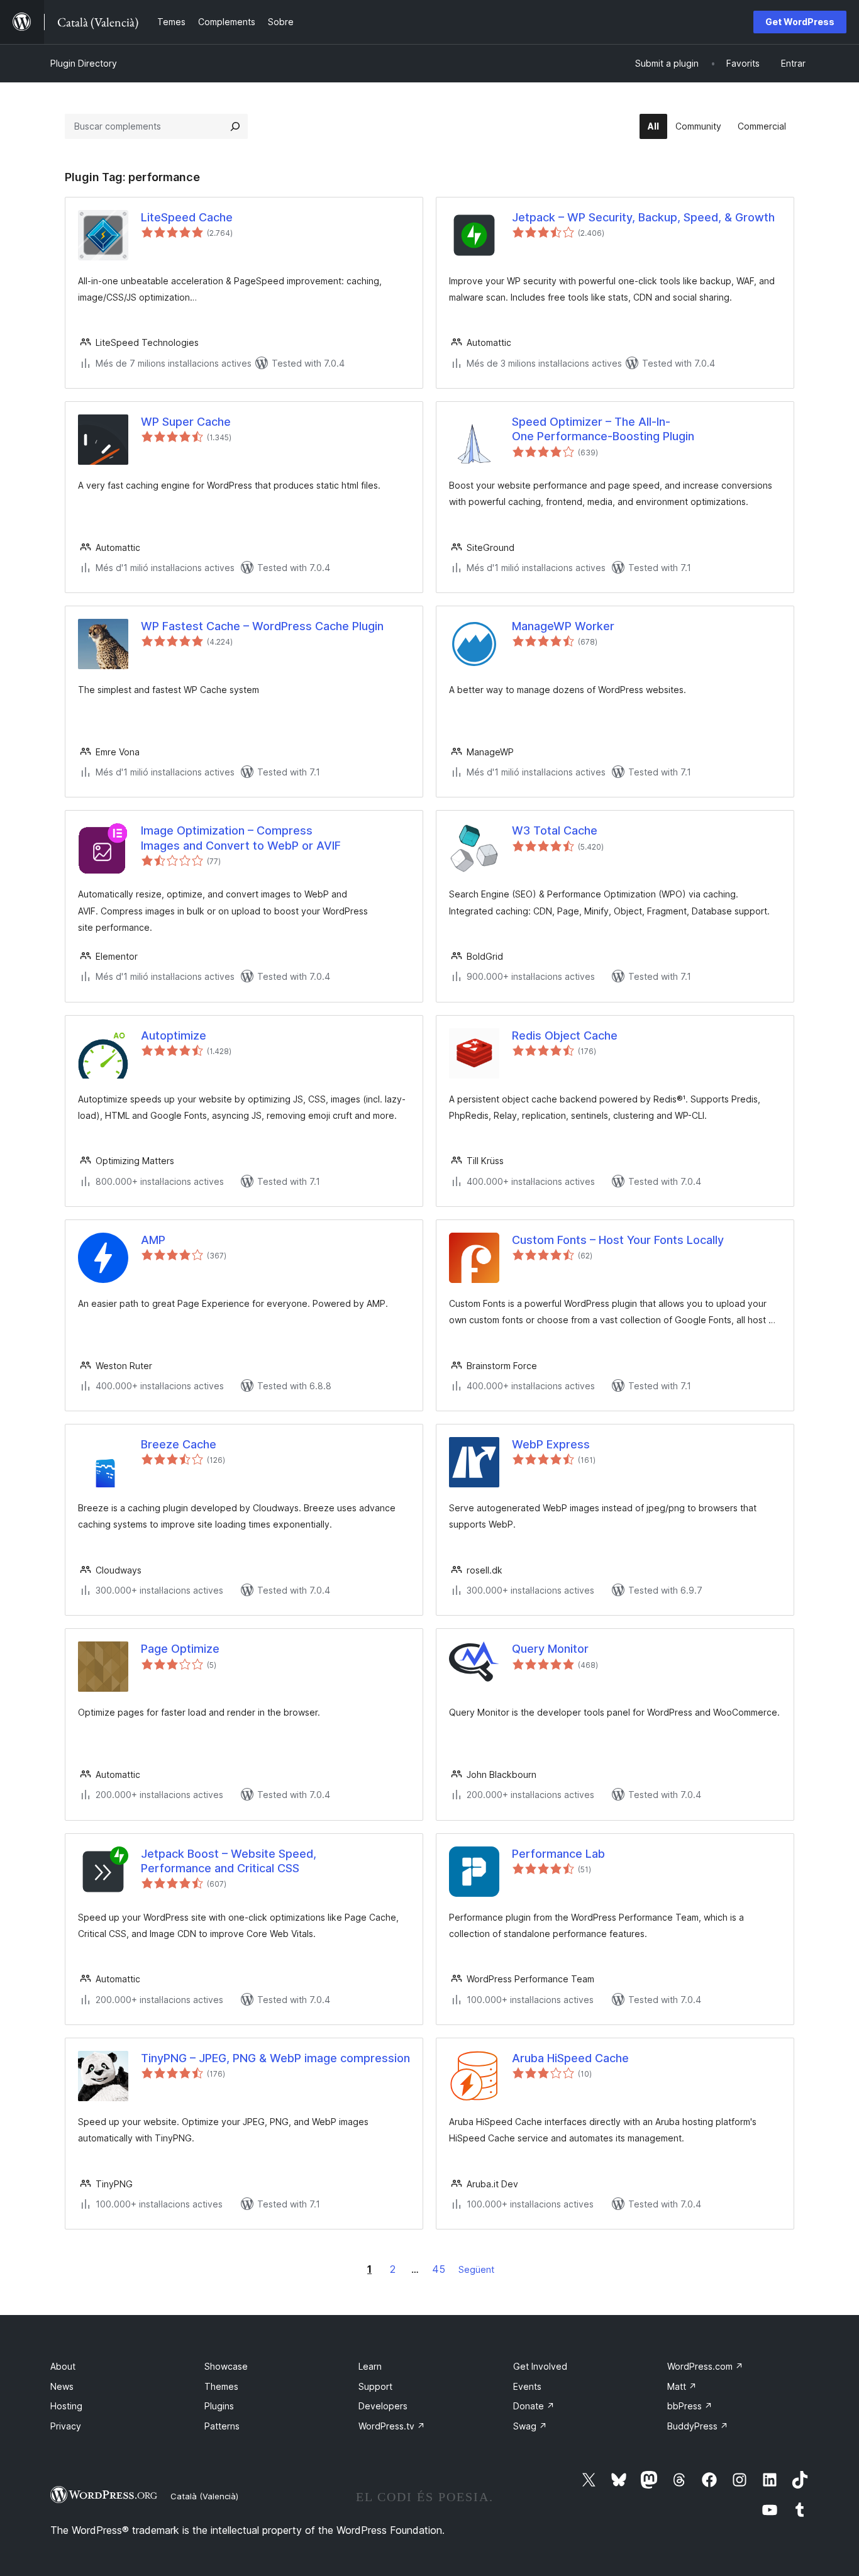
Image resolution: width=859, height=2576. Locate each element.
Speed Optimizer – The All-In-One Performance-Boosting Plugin (603, 429)
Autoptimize (174, 1035)
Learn (370, 2366)
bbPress (690, 2406)
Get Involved (540, 2366)
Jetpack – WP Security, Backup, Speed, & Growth (643, 217)
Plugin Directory (84, 63)
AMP (153, 1240)
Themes (221, 2386)
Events (527, 2386)
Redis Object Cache (565, 1035)
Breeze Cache (179, 1444)
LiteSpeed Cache (187, 217)
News (62, 2386)
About (63, 2366)
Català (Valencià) (204, 2496)
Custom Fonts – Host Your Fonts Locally (618, 1240)
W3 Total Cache (555, 830)
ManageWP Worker (563, 626)
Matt (682, 2386)
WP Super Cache (186, 422)
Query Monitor (550, 1649)
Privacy (66, 2426)
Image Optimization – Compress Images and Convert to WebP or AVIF (241, 838)
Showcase (226, 2366)
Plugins (219, 2406)
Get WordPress (800, 22)
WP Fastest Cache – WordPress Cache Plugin (262, 626)
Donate (534, 2406)
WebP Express (551, 1444)
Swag (530, 2426)
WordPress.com (705, 2366)
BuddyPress (698, 2426)
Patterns (222, 2426)
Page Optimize (180, 1649)
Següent (476, 2269)
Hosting (66, 2406)
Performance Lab (558, 1854)
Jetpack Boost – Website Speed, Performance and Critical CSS (229, 1861)
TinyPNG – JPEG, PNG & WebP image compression (275, 2058)
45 (439, 2269)
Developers (383, 2406)
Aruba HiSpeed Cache (570, 2058)
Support (375, 2386)
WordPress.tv (392, 2426)
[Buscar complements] (235, 126)
